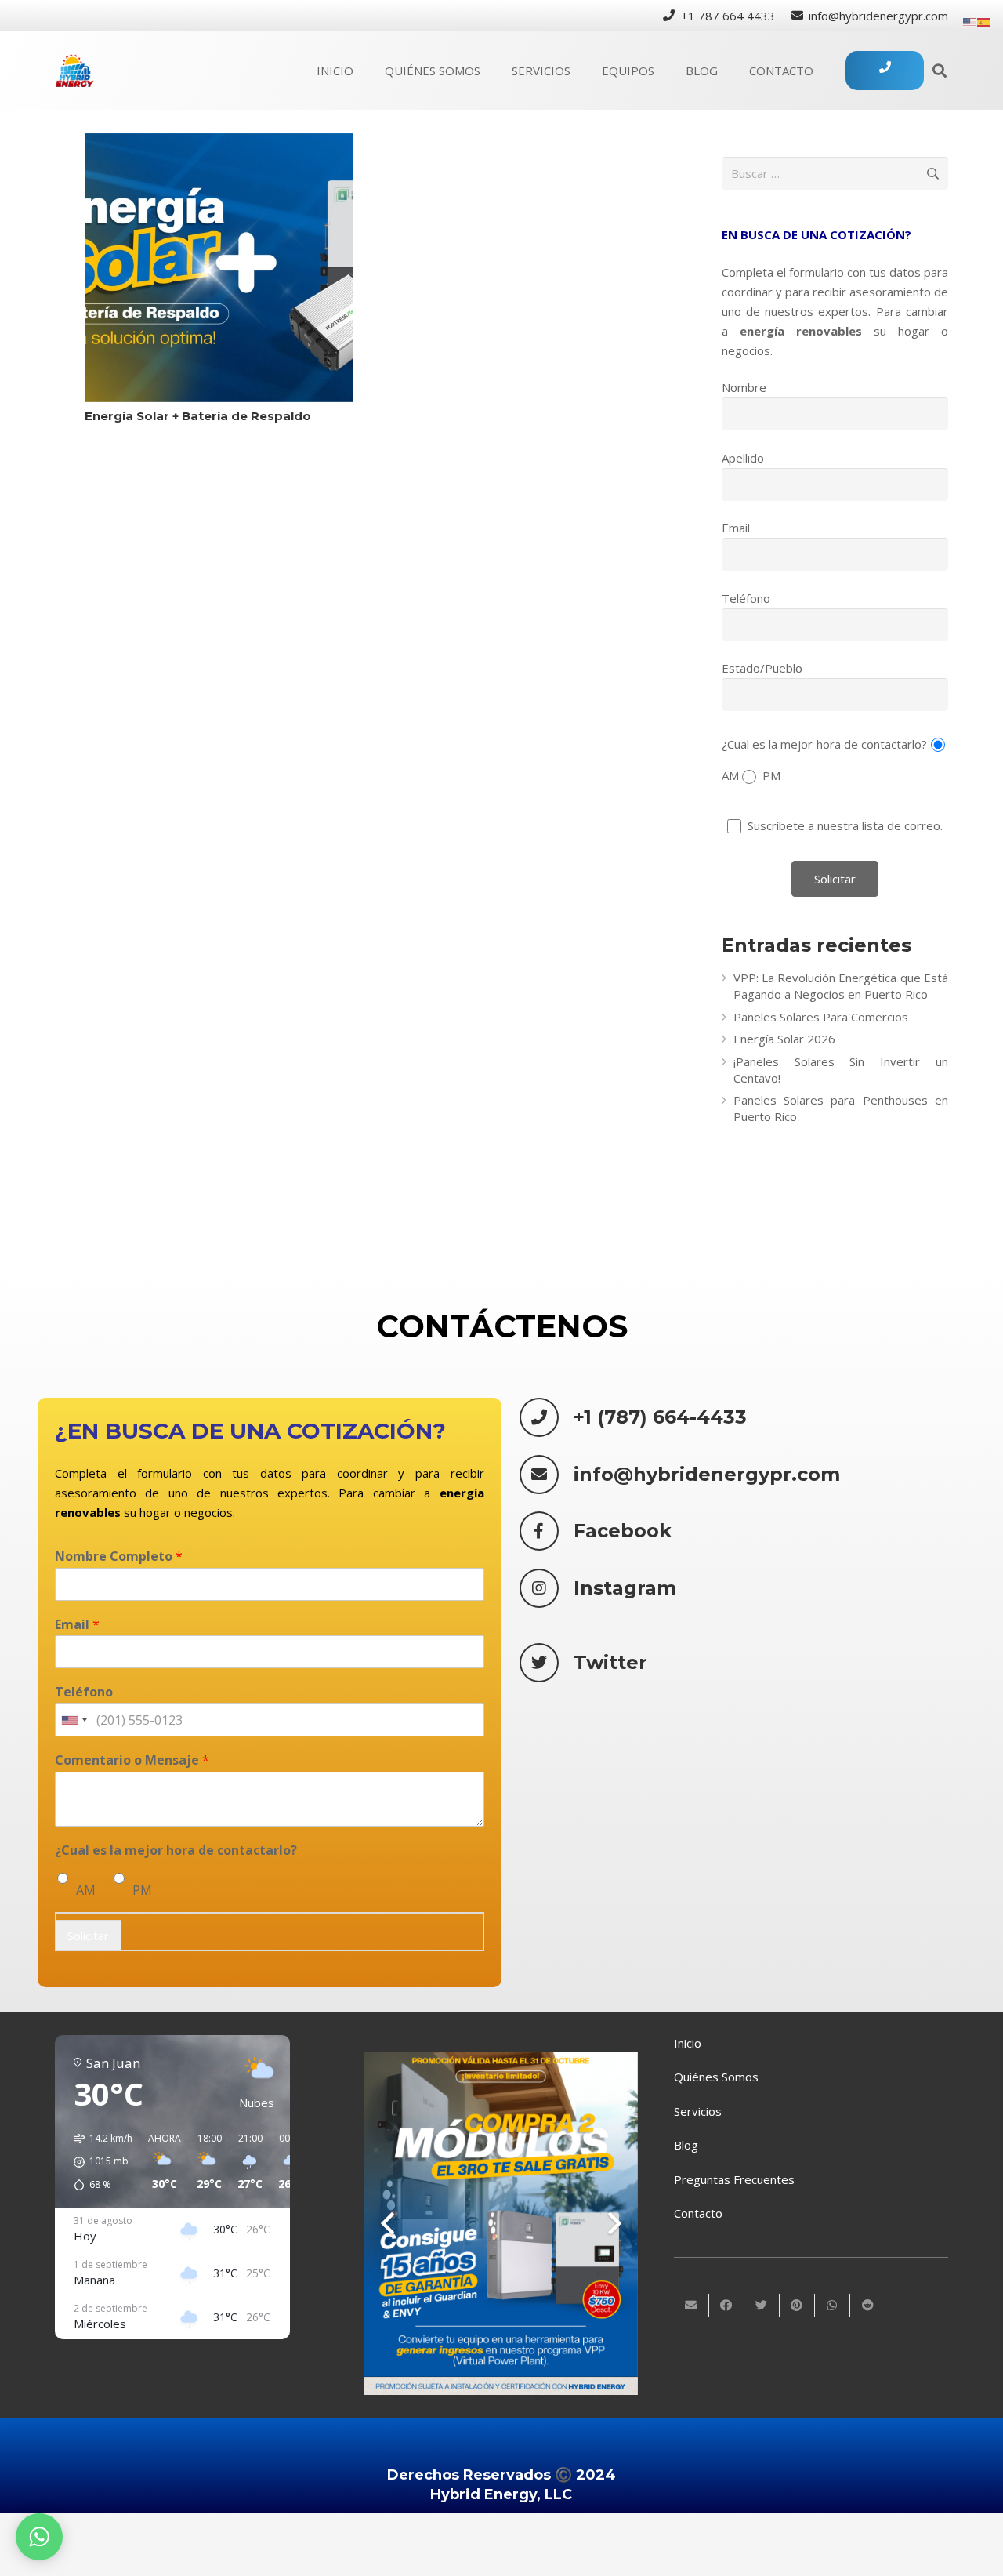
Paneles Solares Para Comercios (821, 1017)
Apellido (743, 458)
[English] (970, 21)
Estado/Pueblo (762, 668)
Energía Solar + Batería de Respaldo (198, 416)
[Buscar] (940, 71)
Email (736, 528)
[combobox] (74, 1721)
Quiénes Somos (716, 2077)
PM (142, 1890)
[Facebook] (547, 1531)
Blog (686, 2145)
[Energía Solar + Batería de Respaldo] (219, 268)
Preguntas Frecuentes (734, 2179)
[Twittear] (762, 2306)
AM (86, 1890)
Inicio (688, 2043)
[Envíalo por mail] (692, 2306)
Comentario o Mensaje (132, 1761)
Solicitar (88, 1936)
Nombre (744, 387)
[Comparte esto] (727, 2306)
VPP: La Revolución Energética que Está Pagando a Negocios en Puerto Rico (841, 986)
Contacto (698, 2213)
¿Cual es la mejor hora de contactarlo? (825, 743)
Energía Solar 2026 (784, 1039)
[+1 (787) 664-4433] (547, 1417)
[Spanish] (984, 21)
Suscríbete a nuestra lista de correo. (844, 825)
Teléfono (746, 598)
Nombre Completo (119, 1556)
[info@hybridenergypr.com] (547, 1475)
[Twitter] (547, 1663)
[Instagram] (547, 1588)
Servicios (698, 2111)
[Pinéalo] (797, 2306)
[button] (98, 2162)
